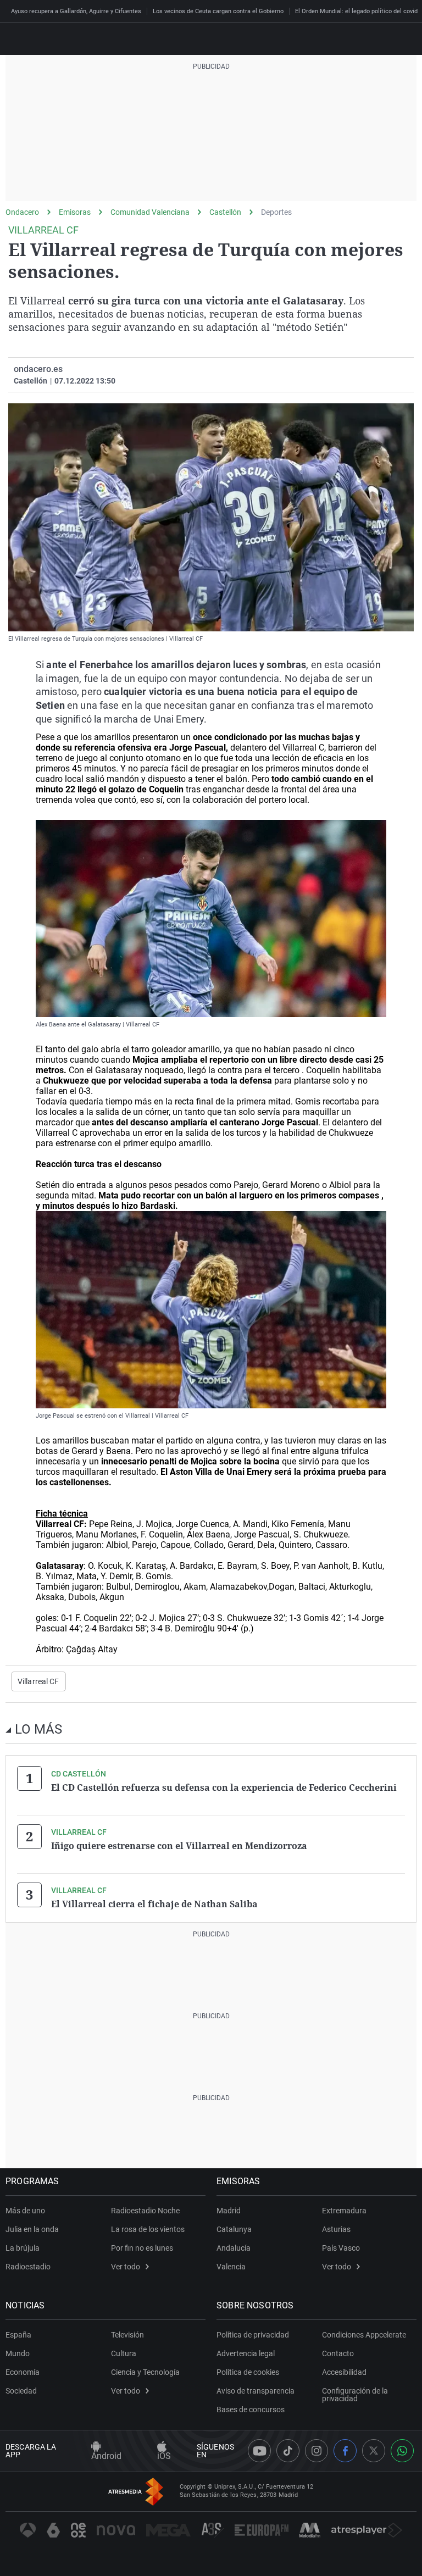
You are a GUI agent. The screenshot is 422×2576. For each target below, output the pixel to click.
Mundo (18, 2353)
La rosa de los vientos (148, 2229)
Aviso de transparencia (256, 2391)
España (18, 2335)
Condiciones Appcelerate (364, 2335)
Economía (23, 2372)
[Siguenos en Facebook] (345, 2451)
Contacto (338, 2353)
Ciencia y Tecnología (145, 2372)
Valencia (231, 2267)
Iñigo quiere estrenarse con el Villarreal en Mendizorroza (179, 1846)
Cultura (124, 2353)
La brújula (23, 2248)
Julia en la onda (32, 2229)
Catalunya (234, 2229)
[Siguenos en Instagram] (316, 2451)
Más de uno (25, 2211)
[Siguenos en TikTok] (288, 2451)
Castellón (225, 212)
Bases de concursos (251, 2410)
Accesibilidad (344, 2372)
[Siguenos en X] (374, 2451)
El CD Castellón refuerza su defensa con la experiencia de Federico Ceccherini (224, 1787)
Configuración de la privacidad (355, 2395)
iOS (164, 2456)
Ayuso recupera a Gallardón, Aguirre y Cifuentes (76, 11)
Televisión (127, 2335)
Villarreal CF (38, 1681)
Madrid (229, 2211)
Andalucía (234, 2248)
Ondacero (22, 212)
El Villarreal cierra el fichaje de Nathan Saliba (154, 1904)
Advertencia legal (246, 2353)
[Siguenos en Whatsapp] (402, 2451)
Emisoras (75, 212)
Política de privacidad (253, 2335)
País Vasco (341, 2248)
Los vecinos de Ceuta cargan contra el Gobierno (218, 11)
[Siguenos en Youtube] (259, 2451)
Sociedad (21, 2391)
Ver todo (126, 2267)
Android (106, 2456)
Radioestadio (28, 2267)
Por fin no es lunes (142, 2248)
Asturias (336, 2229)
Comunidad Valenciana (150, 212)
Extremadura (344, 2211)
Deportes (276, 212)
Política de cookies (248, 2372)
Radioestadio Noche (145, 2211)
